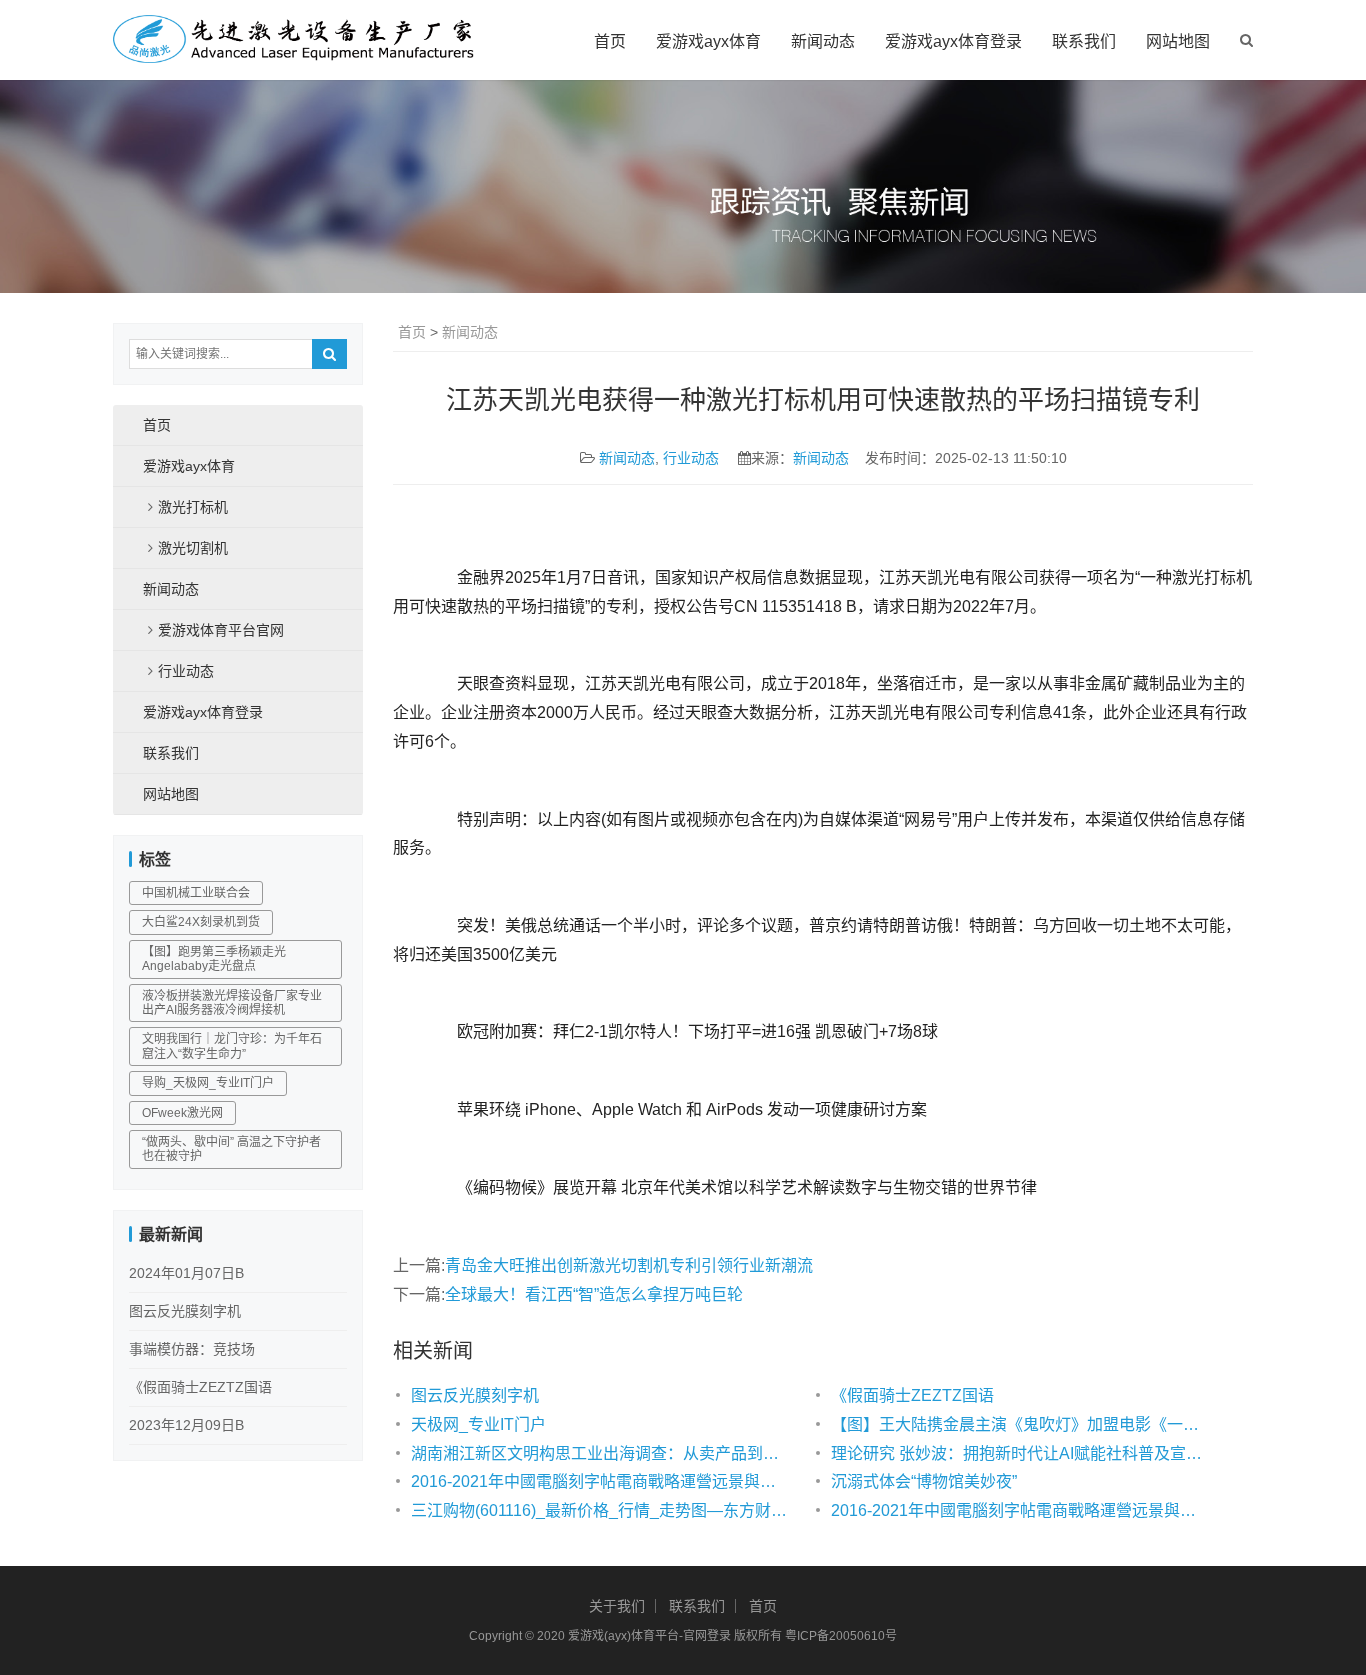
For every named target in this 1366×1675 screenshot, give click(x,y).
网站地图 (1178, 41)
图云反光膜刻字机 (475, 1395)
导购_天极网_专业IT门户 (208, 1083)
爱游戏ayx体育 (708, 41)
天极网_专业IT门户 (478, 1424)
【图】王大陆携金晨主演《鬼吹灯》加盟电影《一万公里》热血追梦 (1021, 1424)
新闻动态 (823, 41)
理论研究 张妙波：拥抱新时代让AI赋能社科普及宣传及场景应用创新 (1021, 1453)
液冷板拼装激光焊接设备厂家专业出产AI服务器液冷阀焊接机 (232, 1003)
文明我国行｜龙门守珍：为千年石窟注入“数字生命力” (232, 1046)
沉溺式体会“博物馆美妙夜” (924, 1481)
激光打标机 (193, 507)
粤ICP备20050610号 (841, 1636)
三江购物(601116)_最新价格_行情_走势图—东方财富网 (601, 1510)
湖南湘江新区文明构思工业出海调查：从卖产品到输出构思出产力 (601, 1453)
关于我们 (617, 1606)
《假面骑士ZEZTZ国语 (912, 1395)
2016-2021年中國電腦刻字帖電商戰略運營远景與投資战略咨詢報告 (601, 1481)
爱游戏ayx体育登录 (953, 41)
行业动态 (691, 458)
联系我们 (1084, 41)
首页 (610, 41)
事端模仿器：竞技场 (192, 1349)
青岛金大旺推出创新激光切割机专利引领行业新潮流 (629, 1265)
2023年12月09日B (186, 1425)
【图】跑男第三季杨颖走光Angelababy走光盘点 (214, 959)
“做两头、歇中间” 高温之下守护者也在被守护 (231, 1149)
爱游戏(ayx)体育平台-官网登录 (649, 1636)
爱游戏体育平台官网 (221, 630)
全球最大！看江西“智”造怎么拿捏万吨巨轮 (594, 1294)
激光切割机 (193, 548)
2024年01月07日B (186, 1273)
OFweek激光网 (182, 1113)
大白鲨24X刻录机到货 (201, 922)
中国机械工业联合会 (196, 893)
